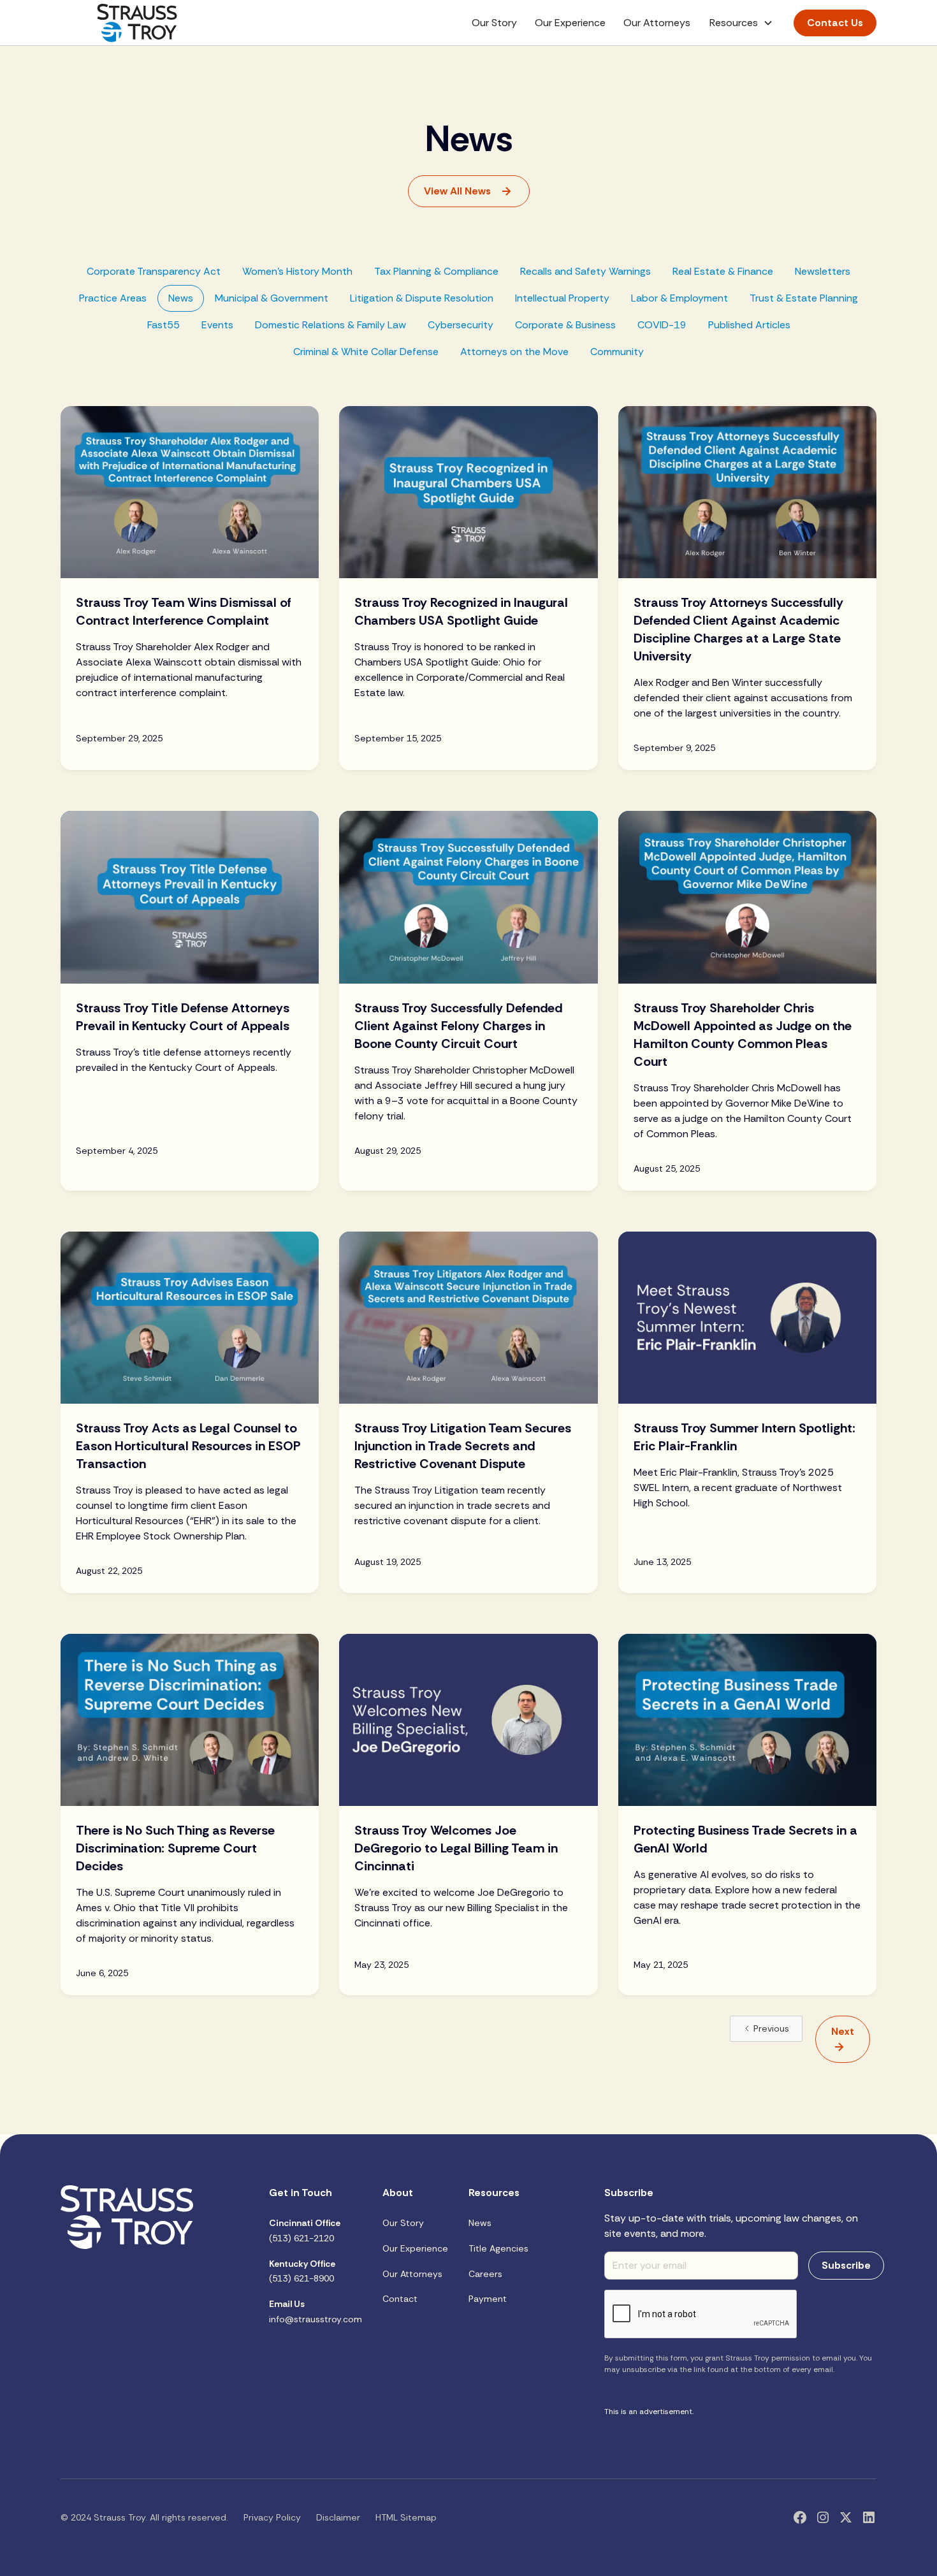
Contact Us (835, 23)
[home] (137, 23)
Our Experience (570, 23)
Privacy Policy (272, 2517)
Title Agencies (498, 2248)
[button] (741, 23)
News (480, 2223)
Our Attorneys (657, 23)
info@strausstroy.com (316, 2311)
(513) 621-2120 (305, 2230)
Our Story (494, 23)
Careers (485, 2274)
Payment (488, 2299)
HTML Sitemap (406, 2517)
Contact (400, 2299)
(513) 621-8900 (302, 2271)
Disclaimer (338, 2517)
